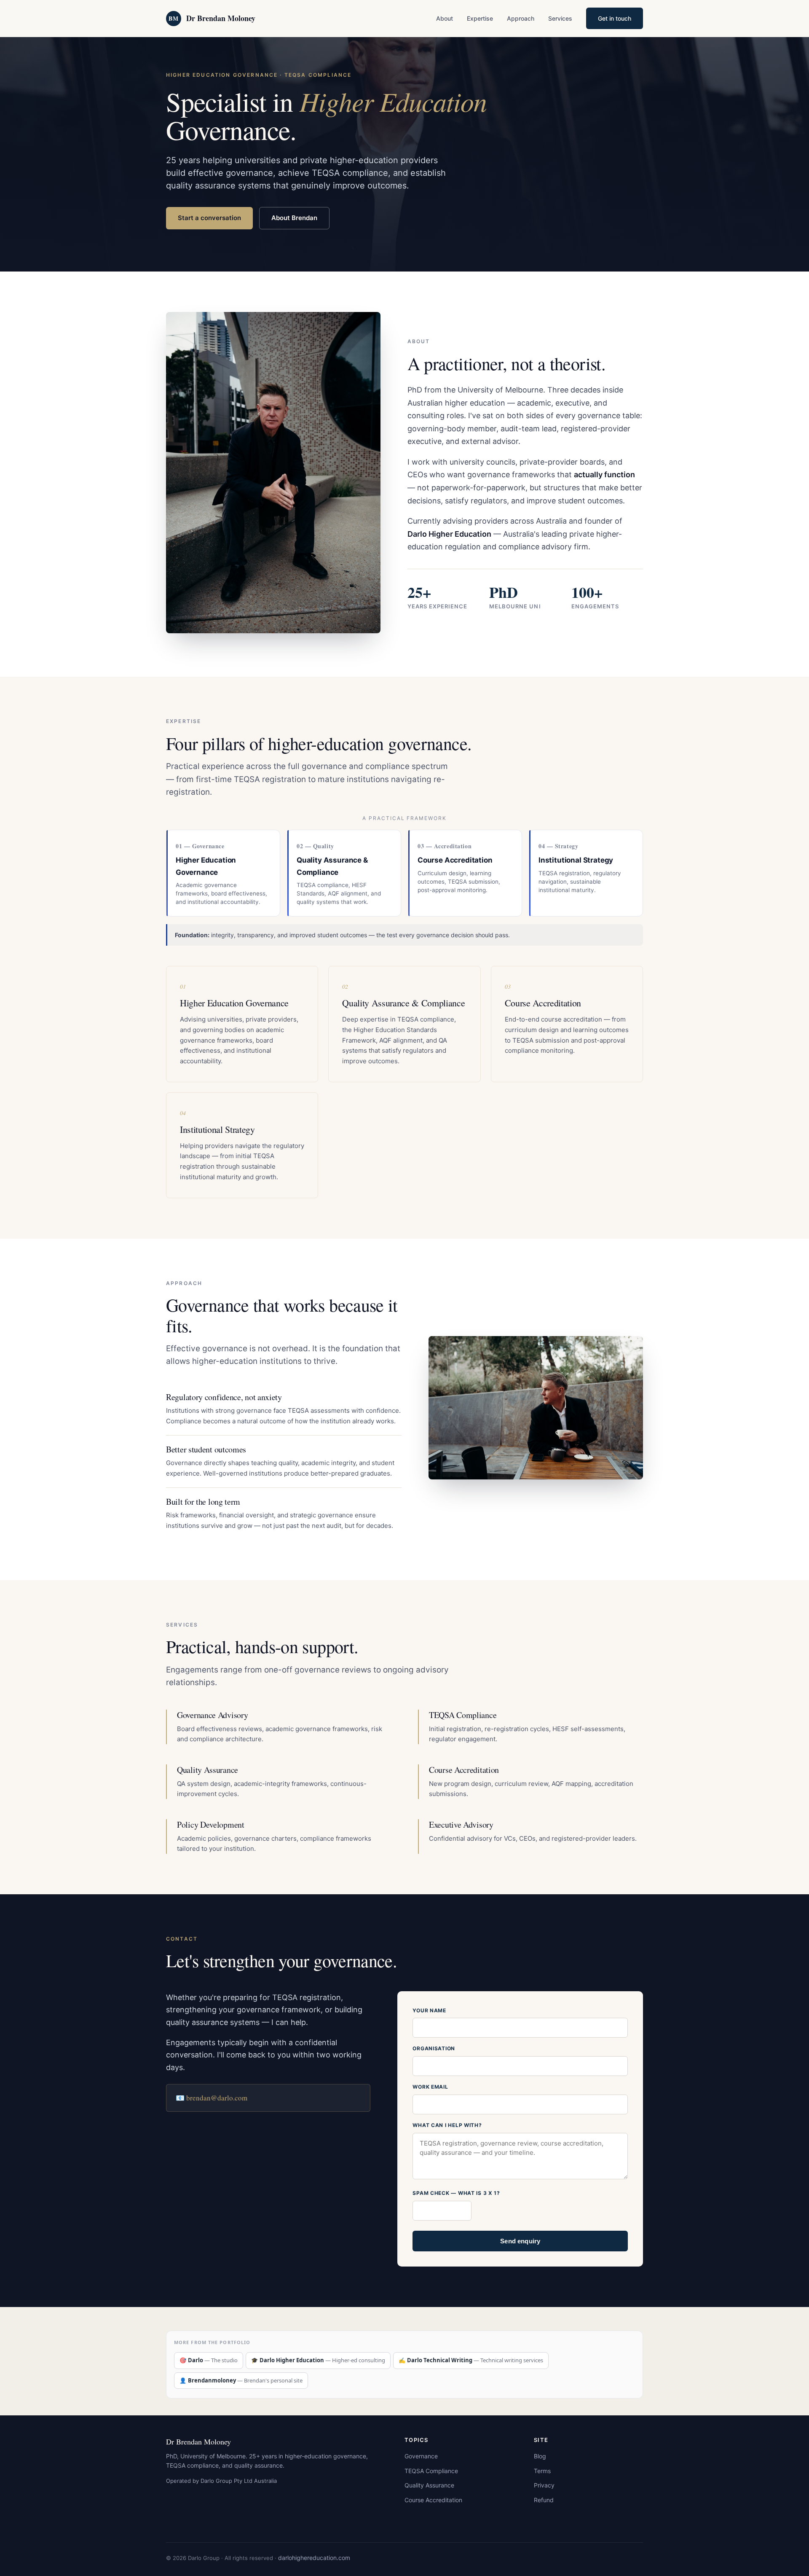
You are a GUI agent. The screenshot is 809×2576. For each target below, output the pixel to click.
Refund (544, 2500)
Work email (430, 2087)
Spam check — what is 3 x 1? (456, 2193)
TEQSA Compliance (431, 2471)
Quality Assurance (429, 2485)
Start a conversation (209, 218)
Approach (521, 18)
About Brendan (294, 218)
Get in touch (615, 18)
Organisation (434, 2048)
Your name (429, 2010)
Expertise (480, 18)
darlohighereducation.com (314, 2558)
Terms (542, 2471)
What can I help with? (447, 2125)
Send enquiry (520, 2241)
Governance (421, 2456)
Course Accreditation (433, 2500)
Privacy (544, 2485)
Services (560, 18)
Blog (540, 2456)
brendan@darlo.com (217, 2098)
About (445, 18)
